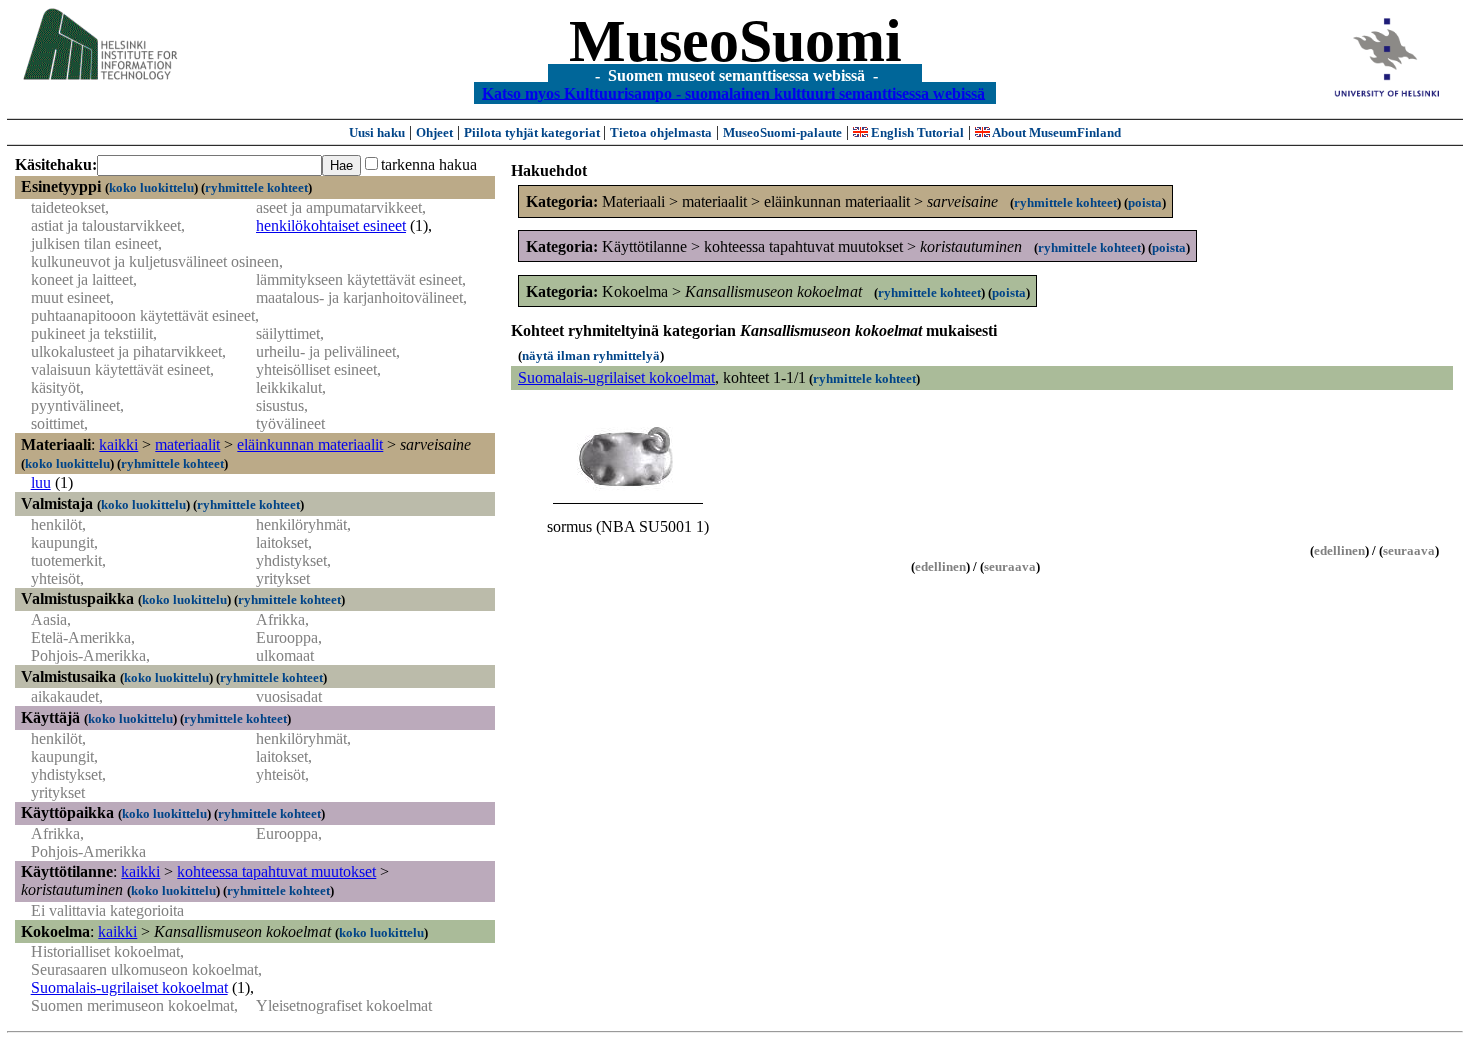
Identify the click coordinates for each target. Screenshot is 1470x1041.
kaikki (118, 444)
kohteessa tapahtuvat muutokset (276, 871)
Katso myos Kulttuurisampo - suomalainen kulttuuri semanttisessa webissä (733, 92)
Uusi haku (377, 132)
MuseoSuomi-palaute (782, 132)
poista (1145, 202)
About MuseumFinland (1055, 132)
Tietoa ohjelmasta (661, 132)
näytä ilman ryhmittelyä (591, 355)
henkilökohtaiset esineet (331, 225)
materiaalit (187, 444)
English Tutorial (916, 132)
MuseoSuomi (735, 41)
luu (41, 482)
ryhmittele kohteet (256, 187)
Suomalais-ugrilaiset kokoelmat (129, 987)
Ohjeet (434, 132)
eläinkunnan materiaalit (310, 444)
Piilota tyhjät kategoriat (533, 132)
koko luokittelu (151, 187)
